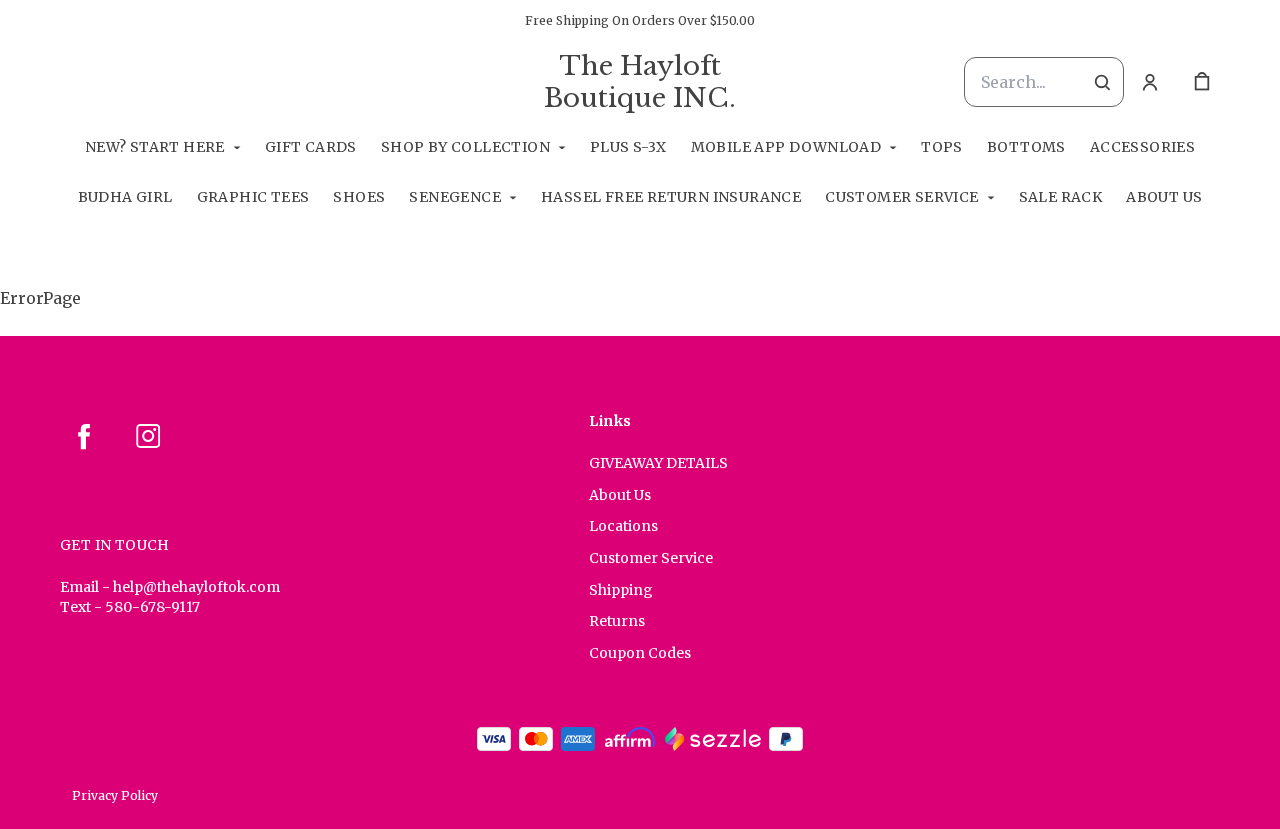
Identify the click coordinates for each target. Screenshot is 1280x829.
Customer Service (901, 197)
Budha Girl (125, 197)
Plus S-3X (628, 147)
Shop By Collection (465, 147)
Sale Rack (1061, 197)
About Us (1164, 197)
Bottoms (1026, 147)
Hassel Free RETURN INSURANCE (671, 197)
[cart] (1202, 82)
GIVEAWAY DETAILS (658, 463)
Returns (617, 621)
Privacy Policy (115, 795)
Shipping (621, 590)
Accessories (1142, 147)
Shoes (359, 197)
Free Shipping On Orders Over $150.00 (640, 20)
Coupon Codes (640, 653)
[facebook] (84, 436)
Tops (942, 147)
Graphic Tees (253, 197)
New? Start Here (155, 147)
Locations (623, 526)
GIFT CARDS (311, 147)
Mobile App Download (786, 147)
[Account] (1150, 82)
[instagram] (148, 436)
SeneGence (455, 197)
